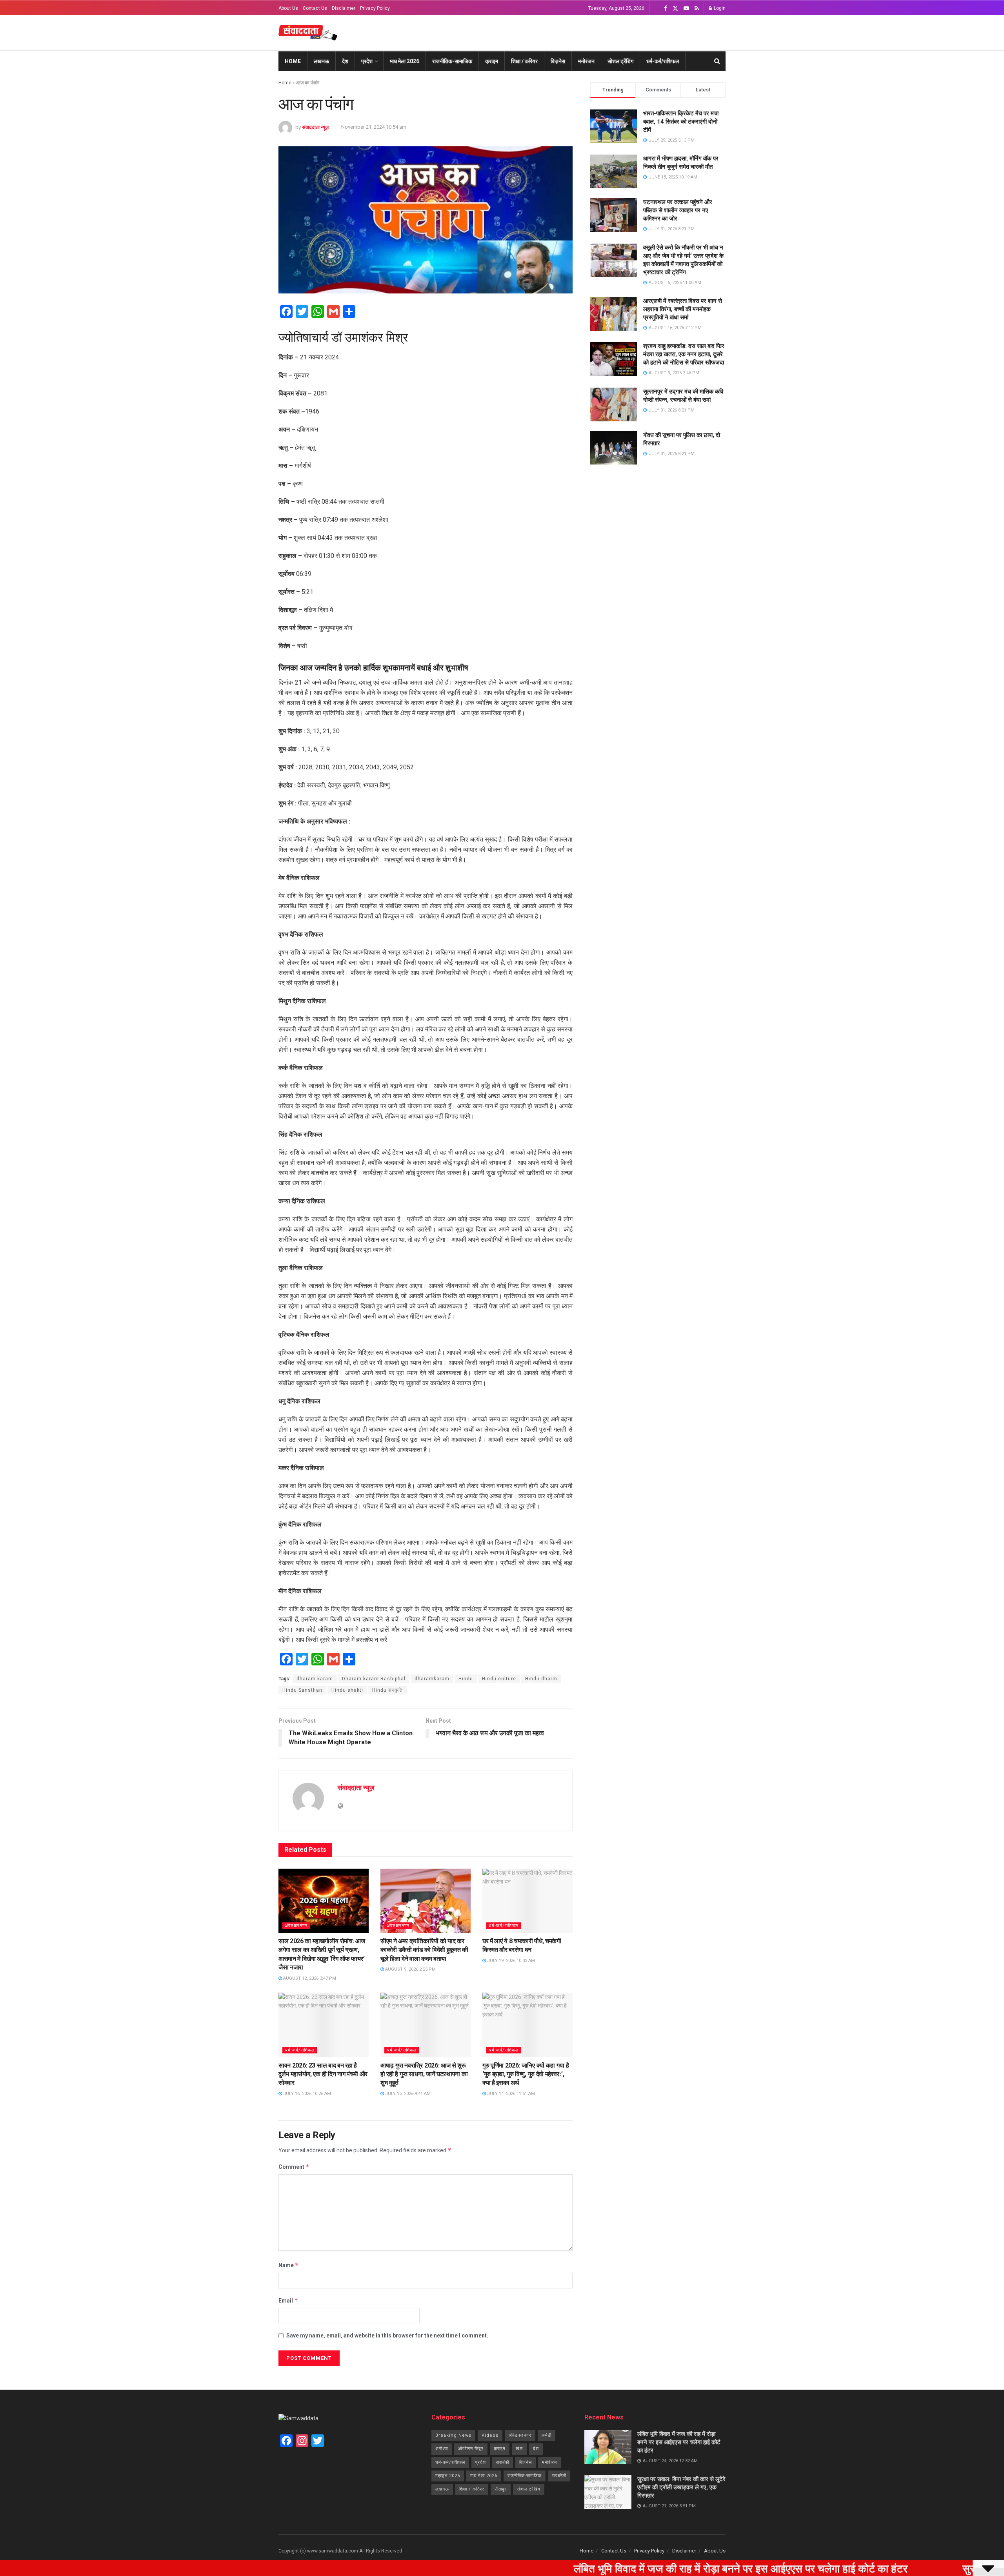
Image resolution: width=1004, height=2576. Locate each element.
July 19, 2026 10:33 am (510, 1961)
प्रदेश (367, 61)
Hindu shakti (347, 1690)
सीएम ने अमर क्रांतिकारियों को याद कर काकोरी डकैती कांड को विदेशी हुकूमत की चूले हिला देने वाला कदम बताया (424, 1950)
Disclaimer (344, 8)
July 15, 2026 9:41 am (407, 2094)
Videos (490, 2435)
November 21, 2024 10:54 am (374, 127)
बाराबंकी (503, 2462)
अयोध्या (442, 2449)
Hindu (466, 1679)
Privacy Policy (375, 8)
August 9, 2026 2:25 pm (410, 1969)
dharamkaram (432, 1679)
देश (345, 61)
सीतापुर (501, 2489)
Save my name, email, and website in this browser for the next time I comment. (387, 2336)
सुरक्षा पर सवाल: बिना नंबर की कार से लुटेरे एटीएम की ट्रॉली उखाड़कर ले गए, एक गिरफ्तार (681, 2487)
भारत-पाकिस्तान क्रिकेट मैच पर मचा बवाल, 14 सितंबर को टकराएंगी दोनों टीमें (681, 122)
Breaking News (453, 2435)
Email (288, 2300)
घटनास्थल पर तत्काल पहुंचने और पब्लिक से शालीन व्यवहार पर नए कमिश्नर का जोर (678, 210)
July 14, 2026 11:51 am (510, 2094)
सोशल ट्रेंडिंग (620, 61)
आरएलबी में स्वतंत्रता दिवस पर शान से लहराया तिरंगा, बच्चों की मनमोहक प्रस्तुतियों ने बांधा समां (683, 309)
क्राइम (492, 61)
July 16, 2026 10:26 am (306, 2094)
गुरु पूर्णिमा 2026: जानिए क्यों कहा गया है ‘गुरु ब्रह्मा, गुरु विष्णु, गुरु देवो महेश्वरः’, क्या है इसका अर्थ (526, 2074)
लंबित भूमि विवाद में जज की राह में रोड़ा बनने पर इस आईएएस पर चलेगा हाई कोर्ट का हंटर (679, 2442)
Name (289, 2265)
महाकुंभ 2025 (448, 2476)
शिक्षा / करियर (524, 61)
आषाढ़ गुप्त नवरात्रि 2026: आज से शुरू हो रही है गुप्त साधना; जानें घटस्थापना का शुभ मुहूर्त (424, 2074)
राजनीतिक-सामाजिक (452, 61)
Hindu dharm (541, 1679)
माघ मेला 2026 (405, 61)
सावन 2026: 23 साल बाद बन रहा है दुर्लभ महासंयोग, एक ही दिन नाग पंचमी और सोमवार (323, 2074)
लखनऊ (321, 61)
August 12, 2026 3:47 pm (309, 1978)
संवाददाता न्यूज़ (315, 127)
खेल (519, 2449)
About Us (288, 8)
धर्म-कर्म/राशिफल (663, 61)
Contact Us (315, 8)
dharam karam (315, 1679)
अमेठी (547, 2435)
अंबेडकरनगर (296, 1926)
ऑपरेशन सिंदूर (471, 2449)
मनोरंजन (586, 61)
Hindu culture (499, 1679)
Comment (294, 2167)
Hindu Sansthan (302, 1690)
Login (719, 8)
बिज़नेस (558, 61)
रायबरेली (559, 2476)
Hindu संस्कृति (387, 1690)
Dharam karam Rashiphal (374, 1679)
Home (293, 61)
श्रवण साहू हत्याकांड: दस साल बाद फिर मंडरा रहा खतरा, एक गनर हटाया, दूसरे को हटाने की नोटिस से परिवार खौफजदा (684, 354)
